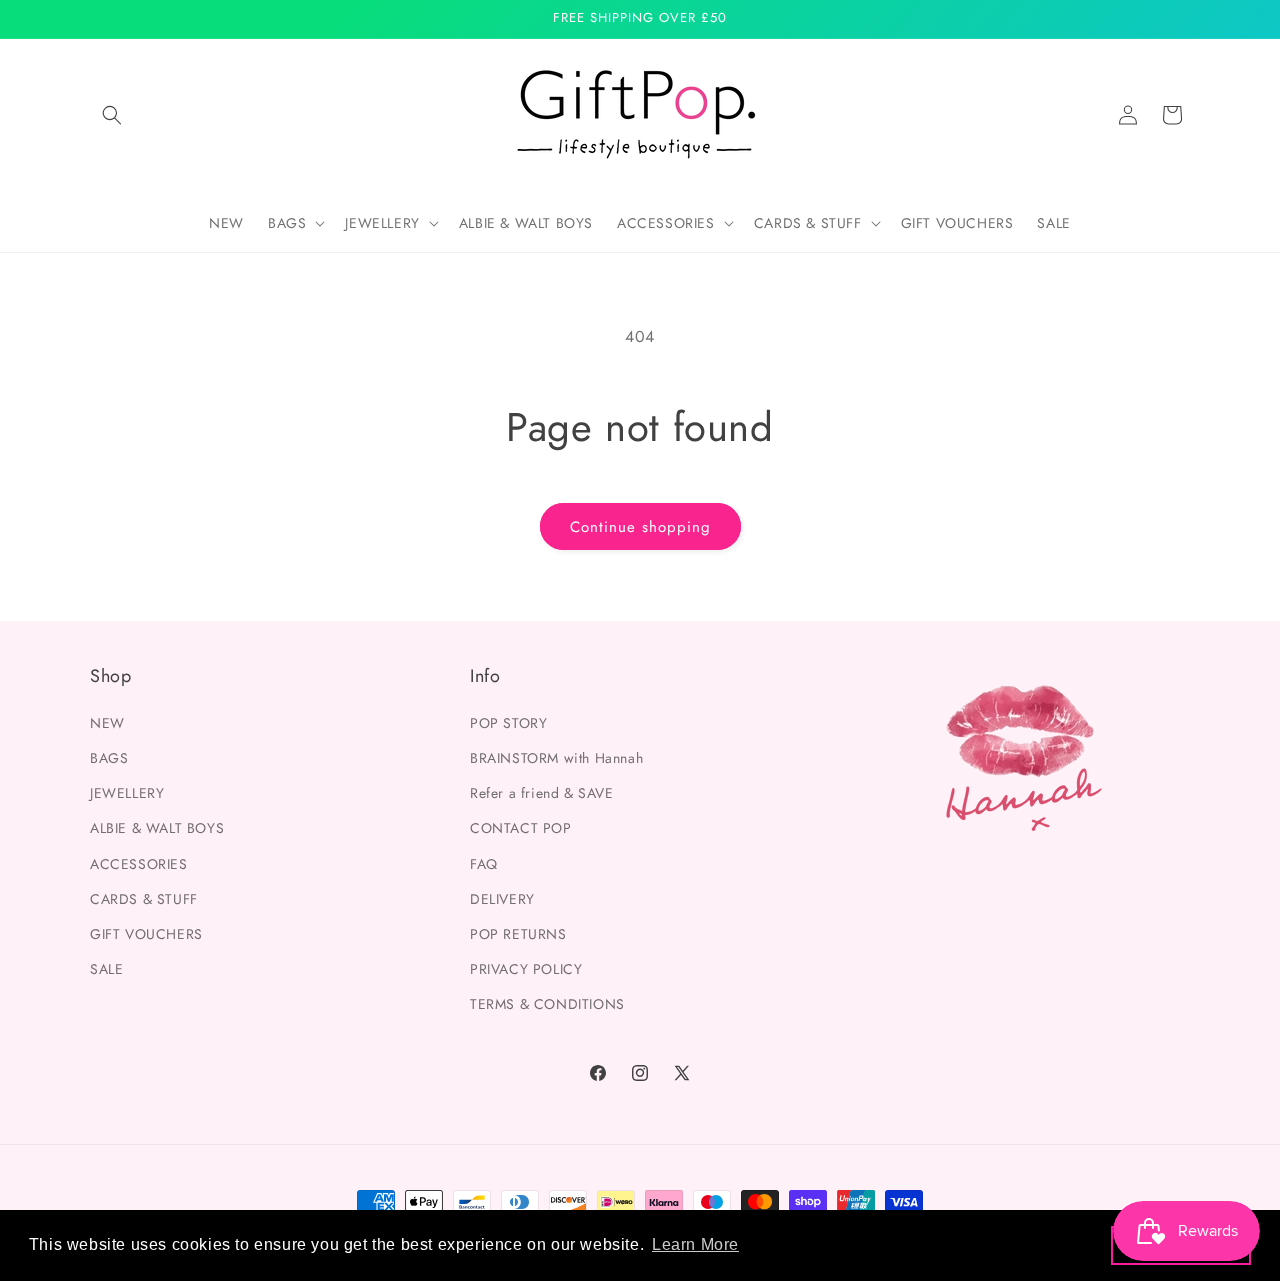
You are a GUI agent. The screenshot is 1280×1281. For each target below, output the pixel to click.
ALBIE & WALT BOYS (157, 827)
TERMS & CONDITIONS (547, 1003)
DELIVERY (502, 898)
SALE (106, 968)
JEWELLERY (127, 792)
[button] (112, 115)
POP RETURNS (518, 933)
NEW (107, 722)
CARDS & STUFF (144, 898)
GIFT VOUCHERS (146, 933)
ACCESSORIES (139, 863)
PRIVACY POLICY (526, 968)
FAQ (484, 863)
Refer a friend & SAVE (542, 792)
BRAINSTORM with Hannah (556, 757)
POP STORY (508, 722)
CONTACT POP (521, 827)
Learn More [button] (695, 1244)
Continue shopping (640, 527)
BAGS (109, 757)
